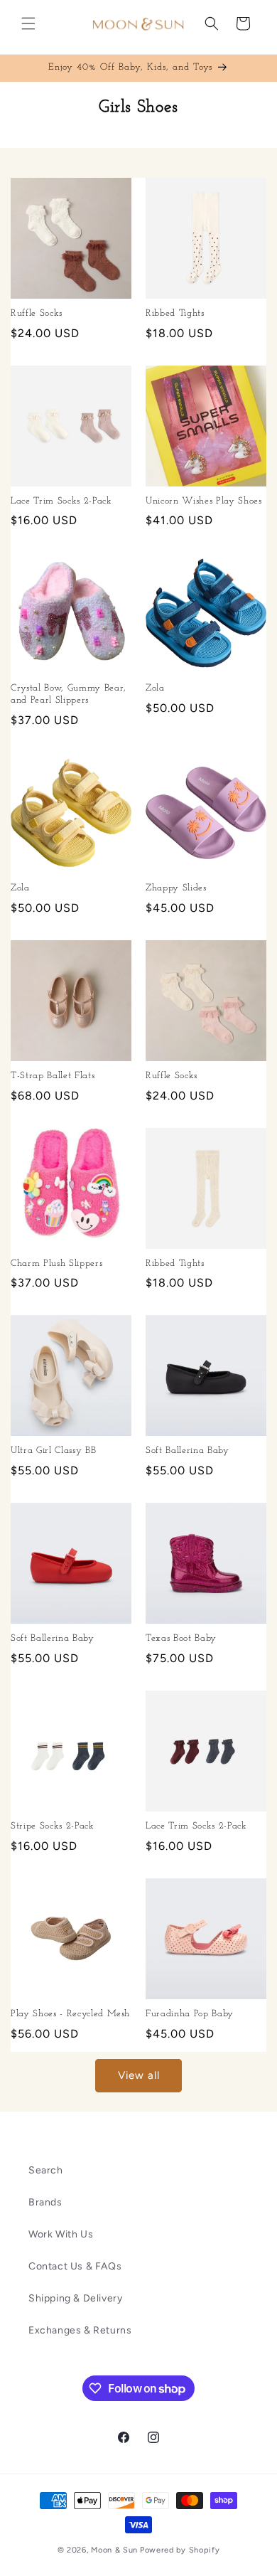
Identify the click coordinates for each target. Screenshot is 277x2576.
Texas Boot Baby (181, 1638)
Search (46, 2170)
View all (139, 2075)
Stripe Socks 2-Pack (53, 1826)
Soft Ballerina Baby (188, 1451)
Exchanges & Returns (80, 2330)
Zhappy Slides (176, 888)
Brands (45, 2202)
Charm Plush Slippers (56, 1263)
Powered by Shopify (180, 2550)
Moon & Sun (114, 2550)
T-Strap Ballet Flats (53, 1076)
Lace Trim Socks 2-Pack (61, 501)
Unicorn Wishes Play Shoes (204, 501)
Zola (155, 688)
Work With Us (61, 2234)
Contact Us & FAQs (75, 2266)
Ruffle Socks (37, 313)
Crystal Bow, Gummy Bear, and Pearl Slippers (69, 694)
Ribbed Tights (175, 313)
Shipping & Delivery (75, 2298)
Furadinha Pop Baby (190, 2014)
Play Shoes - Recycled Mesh (70, 2014)
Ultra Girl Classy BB (53, 1451)
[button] (28, 23)
